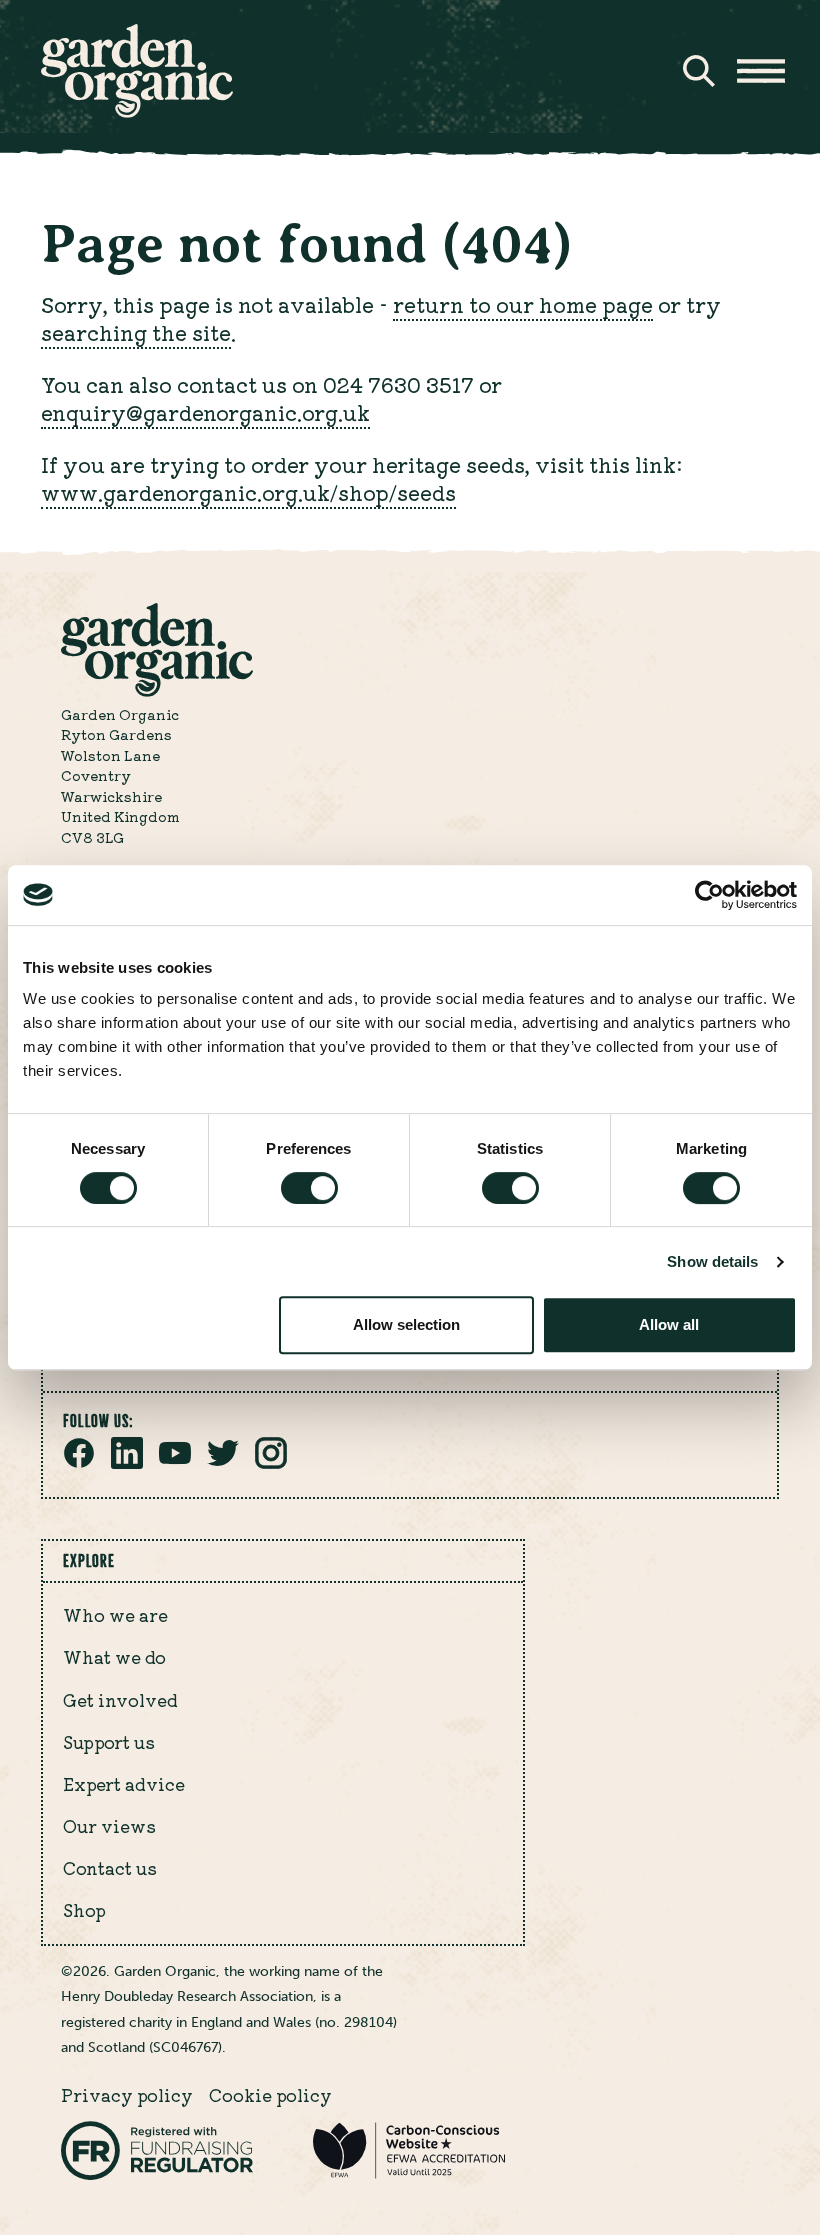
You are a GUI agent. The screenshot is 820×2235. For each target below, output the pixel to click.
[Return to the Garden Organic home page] (137, 112)
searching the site (136, 332)
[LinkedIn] (127, 1463)
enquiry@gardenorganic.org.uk (205, 412)
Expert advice (124, 1784)
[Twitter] (223, 1463)
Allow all (669, 1324)
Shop (84, 1910)
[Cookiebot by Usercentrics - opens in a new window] (709, 895)
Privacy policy (127, 2095)
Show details (712, 1261)
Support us (109, 1742)
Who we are (115, 1615)
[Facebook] (79, 1463)
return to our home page (523, 304)
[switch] (309, 1188)
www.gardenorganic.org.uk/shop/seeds (248, 492)
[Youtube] (175, 1463)
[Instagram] (271, 1463)
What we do (114, 1657)
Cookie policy (270, 2095)
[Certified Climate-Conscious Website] (409, 2174)
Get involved (120, 1700)
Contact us (110, 1868)
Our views (109, 1826)
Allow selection (406, 1324)
